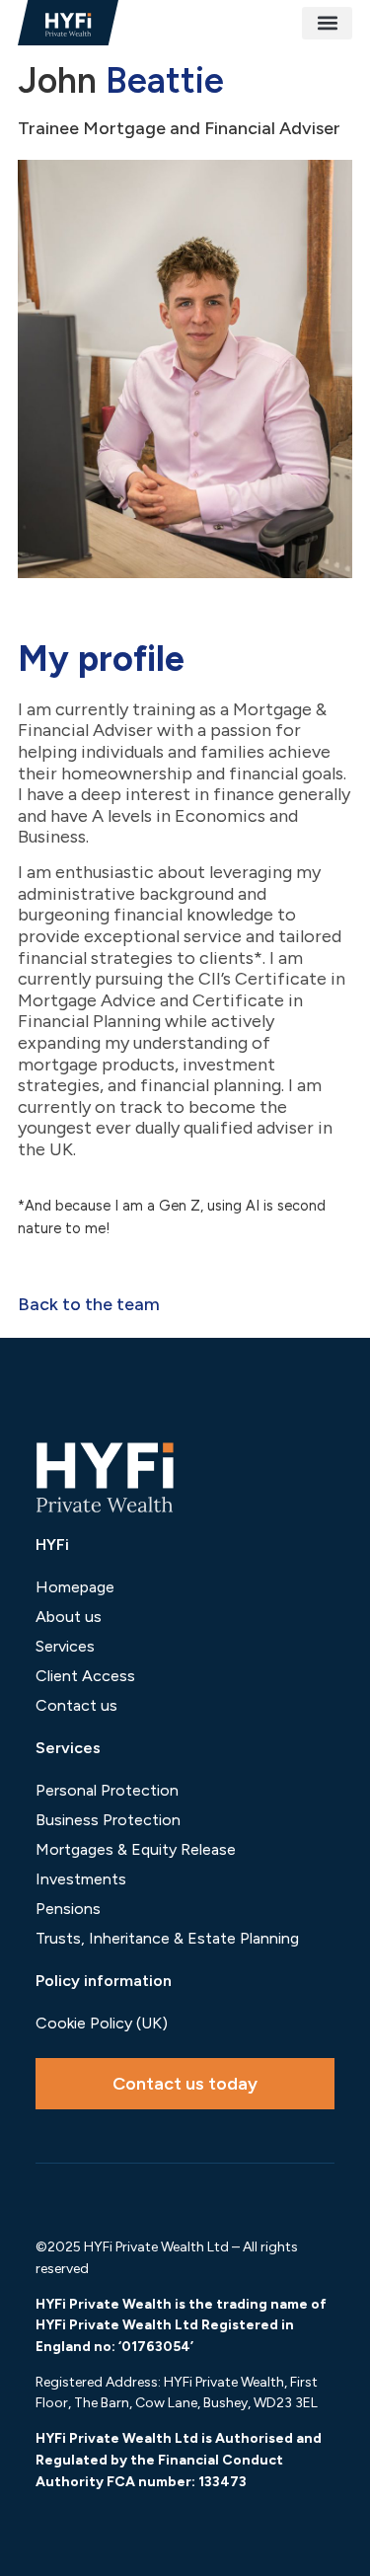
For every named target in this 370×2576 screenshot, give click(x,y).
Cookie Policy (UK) (102, 2023)
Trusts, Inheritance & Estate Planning (167, 1938)
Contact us (76, 1705)
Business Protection (108, 1820)
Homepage (75, 1587)
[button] (327, 23)
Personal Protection (107, 1790)
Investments (81, 1879)
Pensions (68, 1909)
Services (65, 1646)
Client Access (85, 1676)
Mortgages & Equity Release (136, 1849)
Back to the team (89, 1305)
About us (69, 1617)
